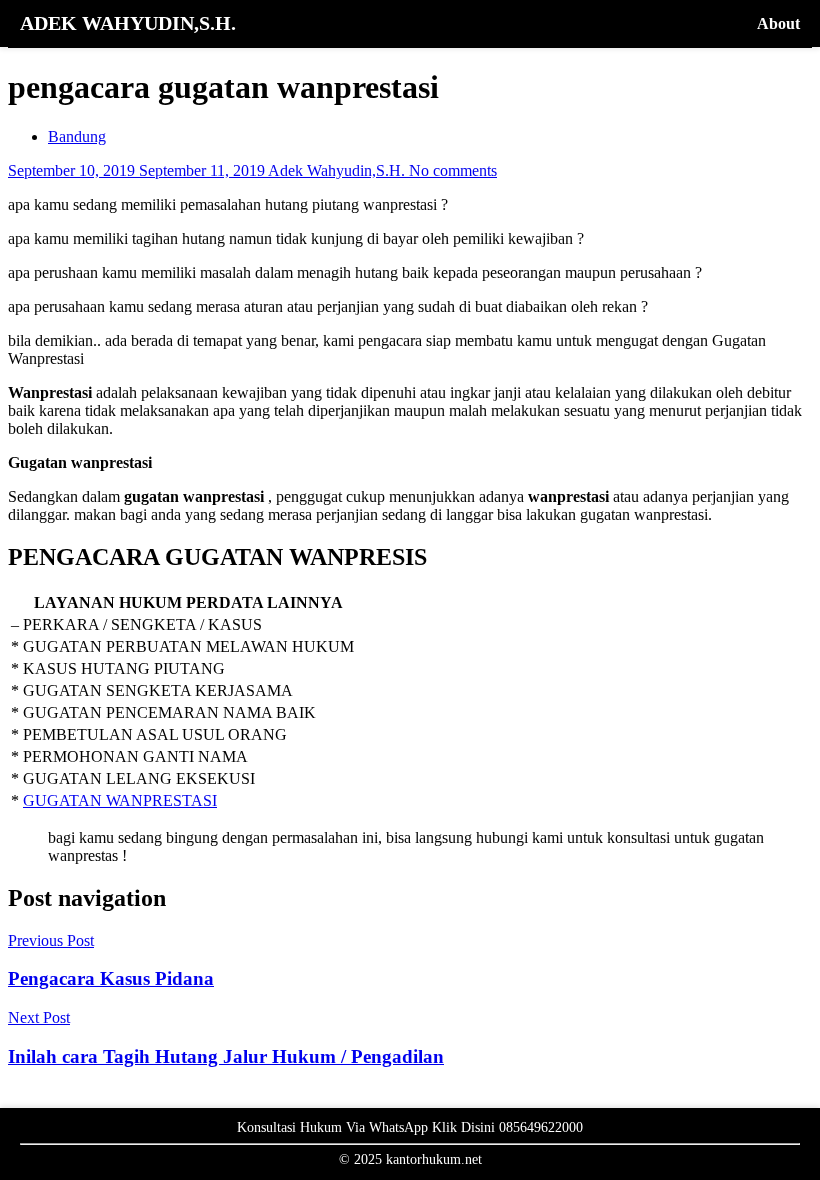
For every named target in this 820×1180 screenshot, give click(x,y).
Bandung (77, 136)
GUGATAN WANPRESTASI (120, 800)
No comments (453, 170)
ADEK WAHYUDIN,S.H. (128, 23)
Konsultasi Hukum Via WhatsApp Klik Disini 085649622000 (410, 1127)
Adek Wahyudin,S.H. (338, 170)
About (778, 23)
